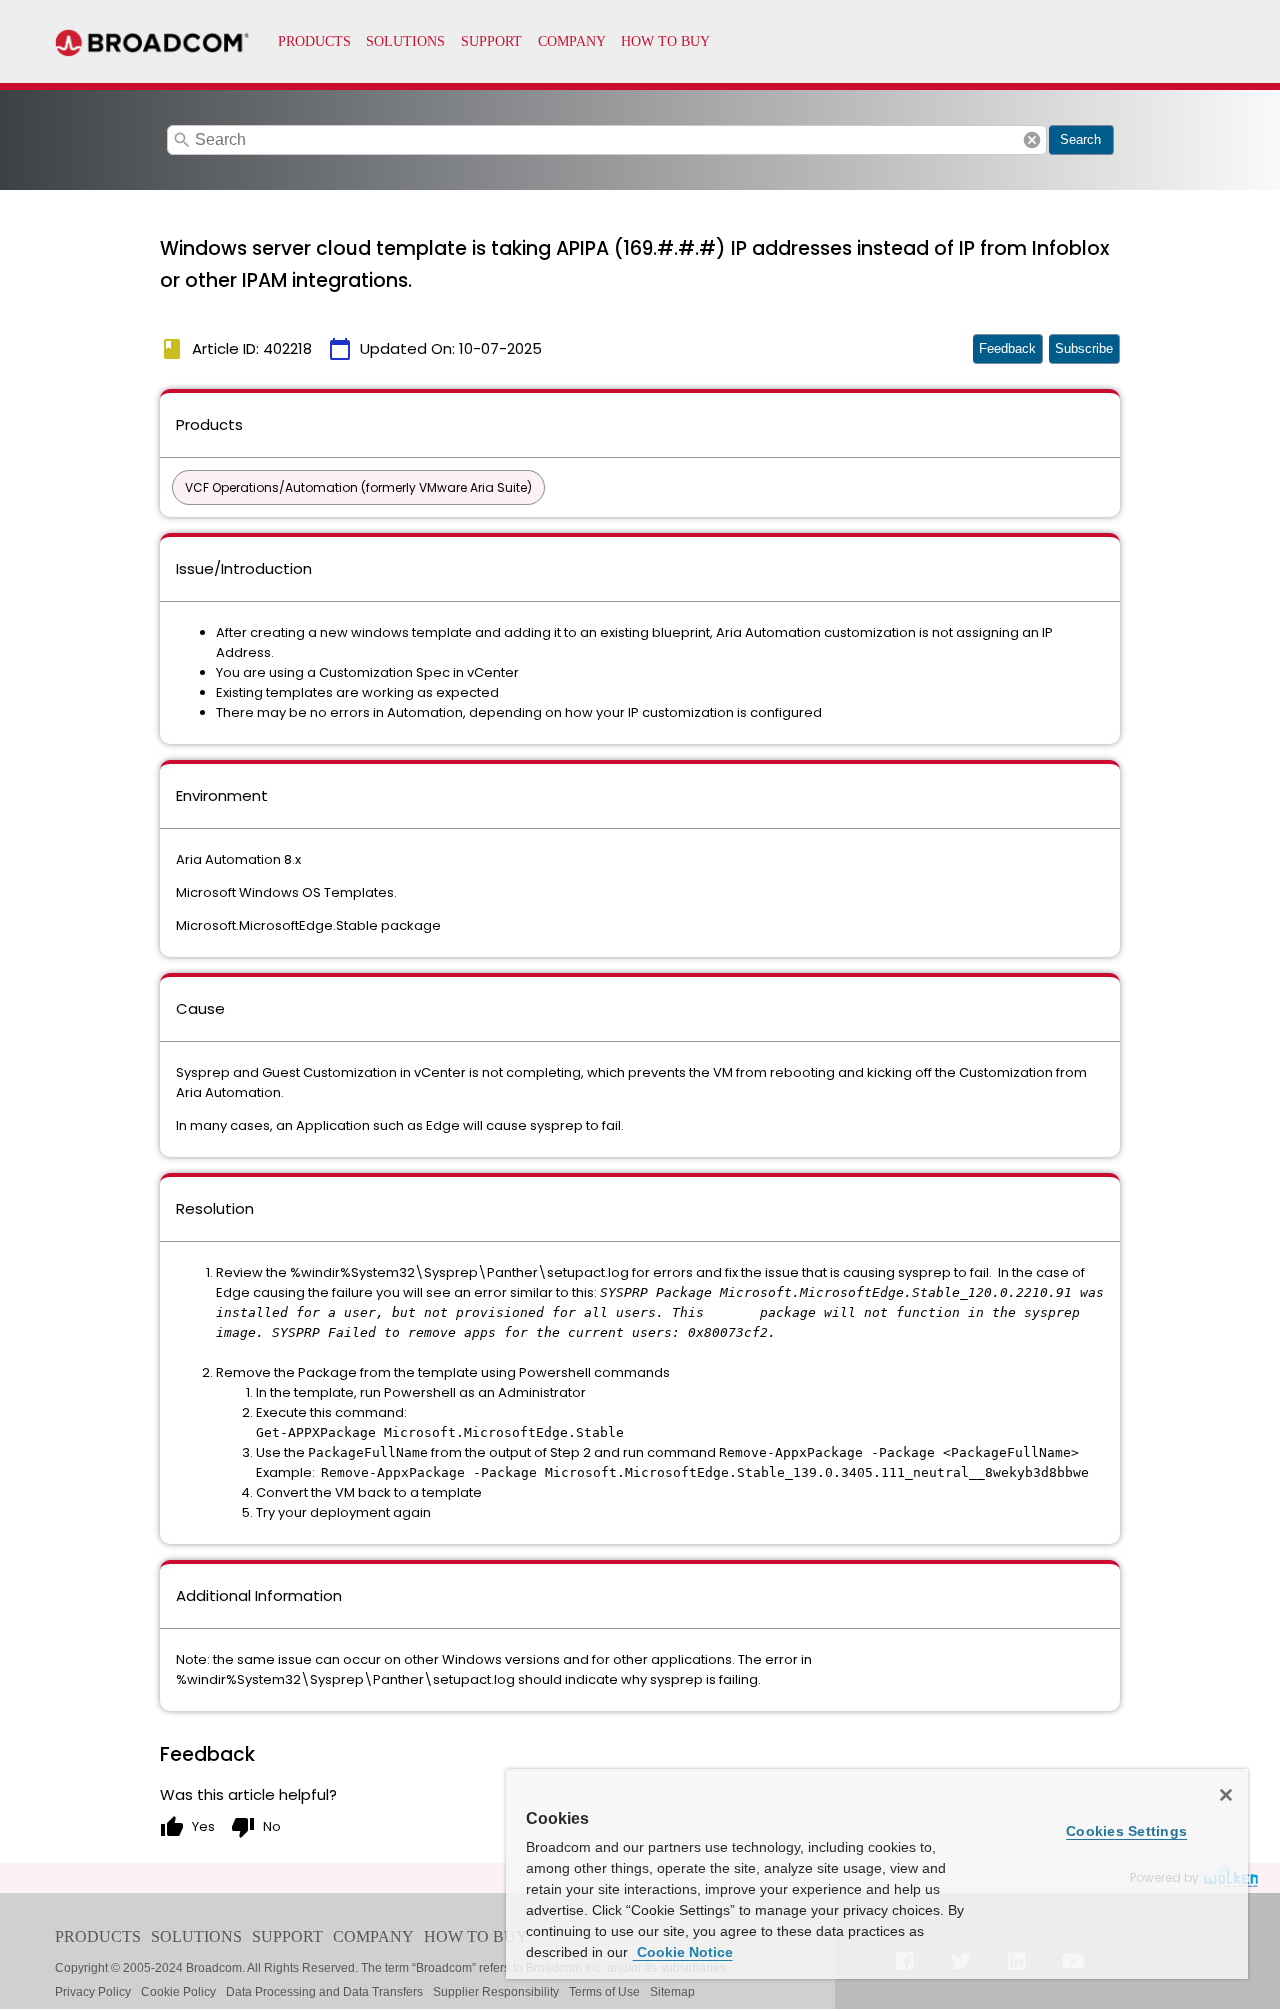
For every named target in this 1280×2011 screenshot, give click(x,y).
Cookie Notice (683, 1952)
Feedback (1007, 348)
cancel (1032, 140)
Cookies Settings (1126, 1831)
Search (1080, 139)
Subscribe (1084, 348)
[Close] (1226, 1795)
